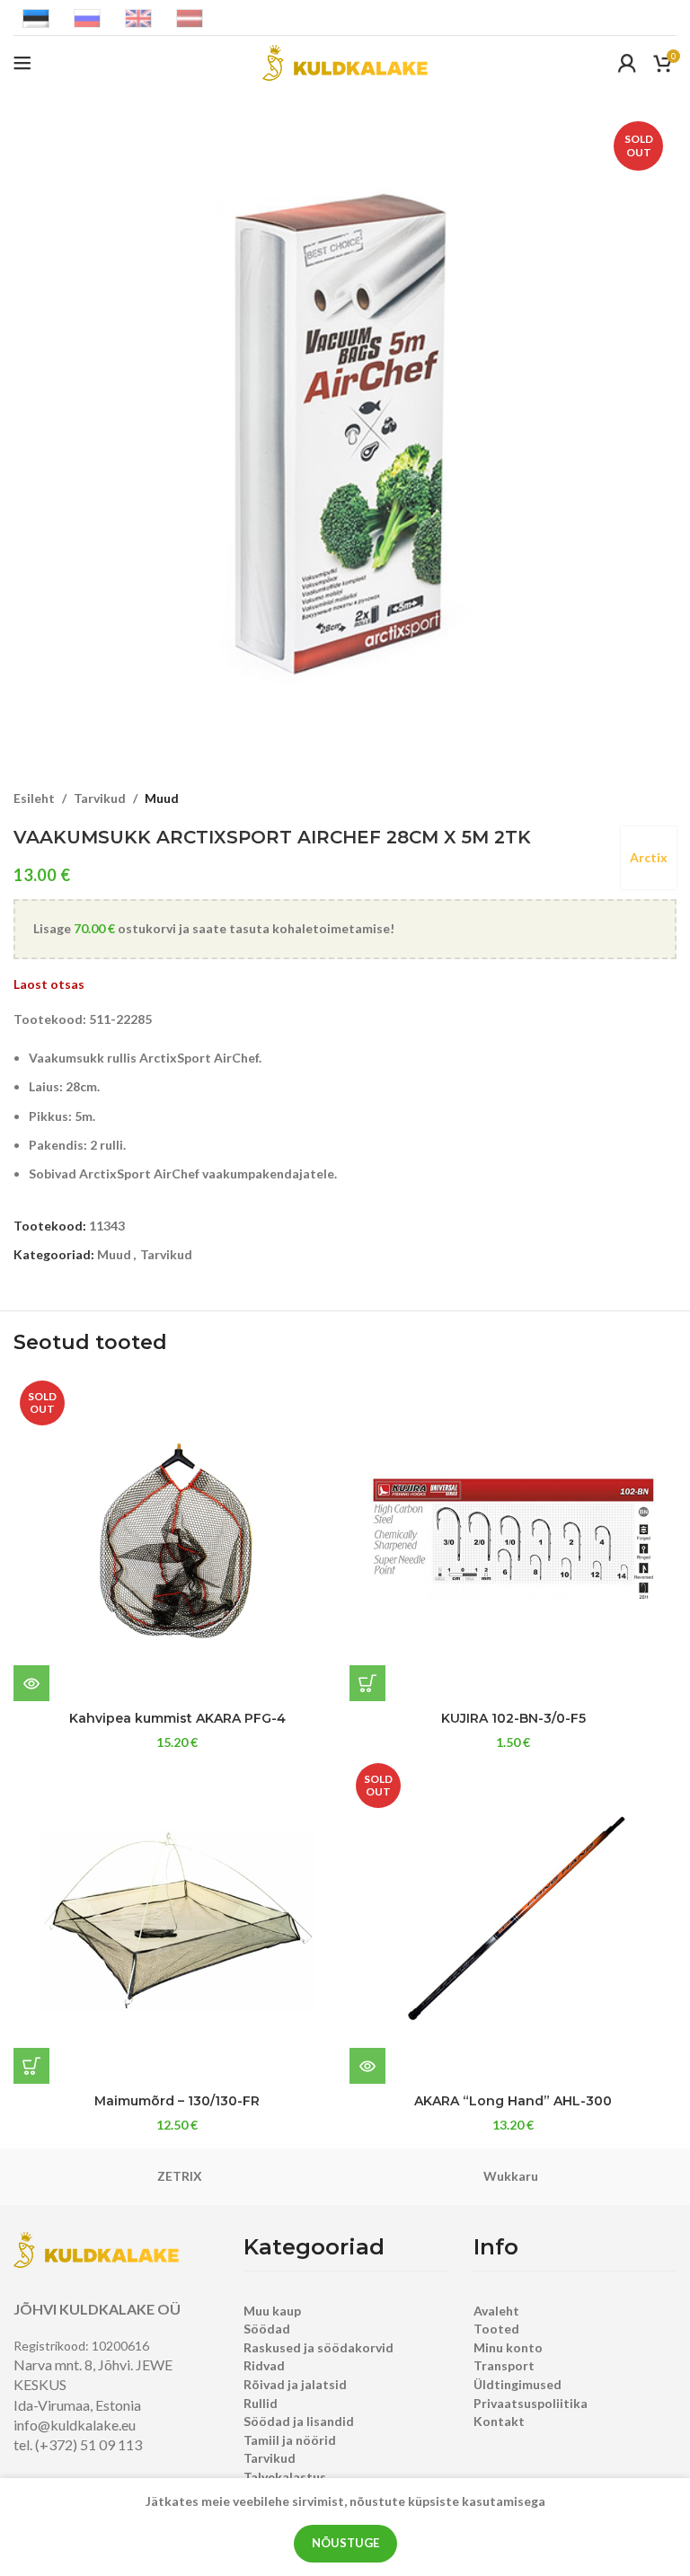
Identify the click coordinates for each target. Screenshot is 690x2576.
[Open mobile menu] (22, 63)
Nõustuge (345, 2543)
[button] (367, 1683)
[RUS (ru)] (87, 17)
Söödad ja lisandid (299, 2421)
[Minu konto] (627, 63)
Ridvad (264, 2365)
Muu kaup (272, 2311)
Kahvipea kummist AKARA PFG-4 (177, 1718)
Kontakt (499, 2421)
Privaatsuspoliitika (531, 2403)
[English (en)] (138, 17)
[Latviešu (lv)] (190, 17)
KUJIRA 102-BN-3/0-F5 (513, 1718)
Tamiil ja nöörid (290, 2440)
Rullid (261, 2403)
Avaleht (496, 2311)
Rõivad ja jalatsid (295, 2384)
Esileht (34, 798)
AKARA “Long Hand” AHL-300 (513, 2101)
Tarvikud (100, 798)
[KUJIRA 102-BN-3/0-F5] (513, 1538)
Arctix (649, 857)
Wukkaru (511, 2176)
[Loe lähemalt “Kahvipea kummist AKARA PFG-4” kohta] (31, 1683)
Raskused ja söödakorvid (318, 2347)
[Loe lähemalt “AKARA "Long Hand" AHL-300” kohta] (367, 2066)
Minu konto (508, 2347)
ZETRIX (180, 2176)
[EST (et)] (36, 17)
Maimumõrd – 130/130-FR (177, 2101)
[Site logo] (345, 62)
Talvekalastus (285, 2477)
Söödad (267, 2329)
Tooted (496, 2329)
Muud (162, 798)
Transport (504, 2365)
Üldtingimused (517, 2384)
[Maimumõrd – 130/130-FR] (177, 1920)
